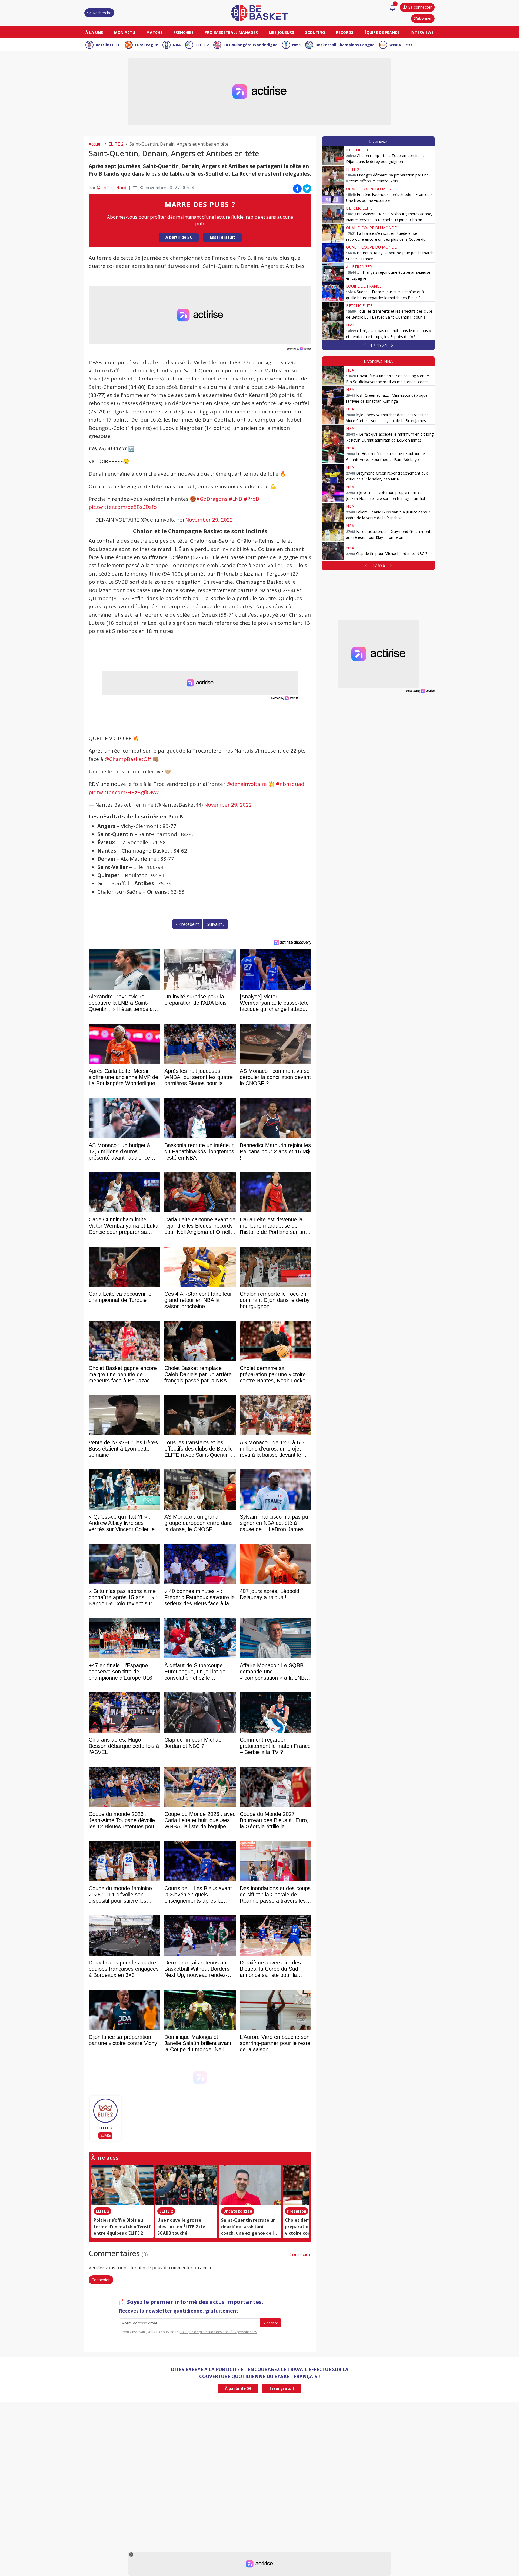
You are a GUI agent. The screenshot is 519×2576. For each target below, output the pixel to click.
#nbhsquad (290, 784)
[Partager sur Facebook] (297, 189)
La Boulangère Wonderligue (251, 45)
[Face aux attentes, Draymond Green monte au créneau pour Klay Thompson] (333, 532)
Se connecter (420, 7)
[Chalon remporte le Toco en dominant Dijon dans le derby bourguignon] (333, 156)
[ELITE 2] (105, 2111)
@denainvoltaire (247, 784)
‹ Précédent (187, 924)
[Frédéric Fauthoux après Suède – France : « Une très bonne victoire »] (333, 195)
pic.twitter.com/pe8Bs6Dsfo (123, 507)
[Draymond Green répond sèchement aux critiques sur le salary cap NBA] (333, 473)
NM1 (297, 45)
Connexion (300, 2254)
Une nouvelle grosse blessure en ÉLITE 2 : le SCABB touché (181, 2227)
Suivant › (216, 924)
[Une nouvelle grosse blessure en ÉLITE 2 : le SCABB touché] (186, 2185)
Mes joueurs (281, 32)
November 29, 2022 (209, 520)
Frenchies (184, 32)
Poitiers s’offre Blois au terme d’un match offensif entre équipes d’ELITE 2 (122, 2227)
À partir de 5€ (179, 237)
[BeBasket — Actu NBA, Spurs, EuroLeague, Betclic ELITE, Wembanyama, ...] (259, 12)
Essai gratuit (222, 237)
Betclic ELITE (108, 45)
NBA (177, 45)
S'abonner (423, 18)
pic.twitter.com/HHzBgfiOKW (124, 792)
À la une (94, 32)
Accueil (96, 144)
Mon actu (125, 32)
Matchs (154, 32)
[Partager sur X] (307, 189)
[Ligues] (409, 44)
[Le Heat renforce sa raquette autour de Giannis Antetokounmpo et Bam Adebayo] (333, 454)
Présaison (297, 2211)
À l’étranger (359, 267)
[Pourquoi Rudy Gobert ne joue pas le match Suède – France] (333, 253)
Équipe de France (382, 32)
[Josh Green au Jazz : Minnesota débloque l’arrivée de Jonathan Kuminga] (333, 395)
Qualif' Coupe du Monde (371, 189)
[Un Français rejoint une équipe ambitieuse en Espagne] (333, 272)
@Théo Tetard (112, 188)
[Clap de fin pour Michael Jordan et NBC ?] (333, 551)
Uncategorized (238, 2211)
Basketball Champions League (345, 45)
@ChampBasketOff (128, 759)
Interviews (422, 32)
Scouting (315, 32)
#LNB (235, 499)
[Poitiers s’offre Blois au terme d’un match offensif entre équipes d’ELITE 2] (122, 2185)
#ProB (251, 499)
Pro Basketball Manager (231, 32)
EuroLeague (147, 45)
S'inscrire (270, 2323)
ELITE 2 (202, 45)
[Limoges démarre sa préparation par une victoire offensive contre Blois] (333, 175)
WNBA (395, 45)
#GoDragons (212, 499)
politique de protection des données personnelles (218, 2332)
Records (345, 32)
